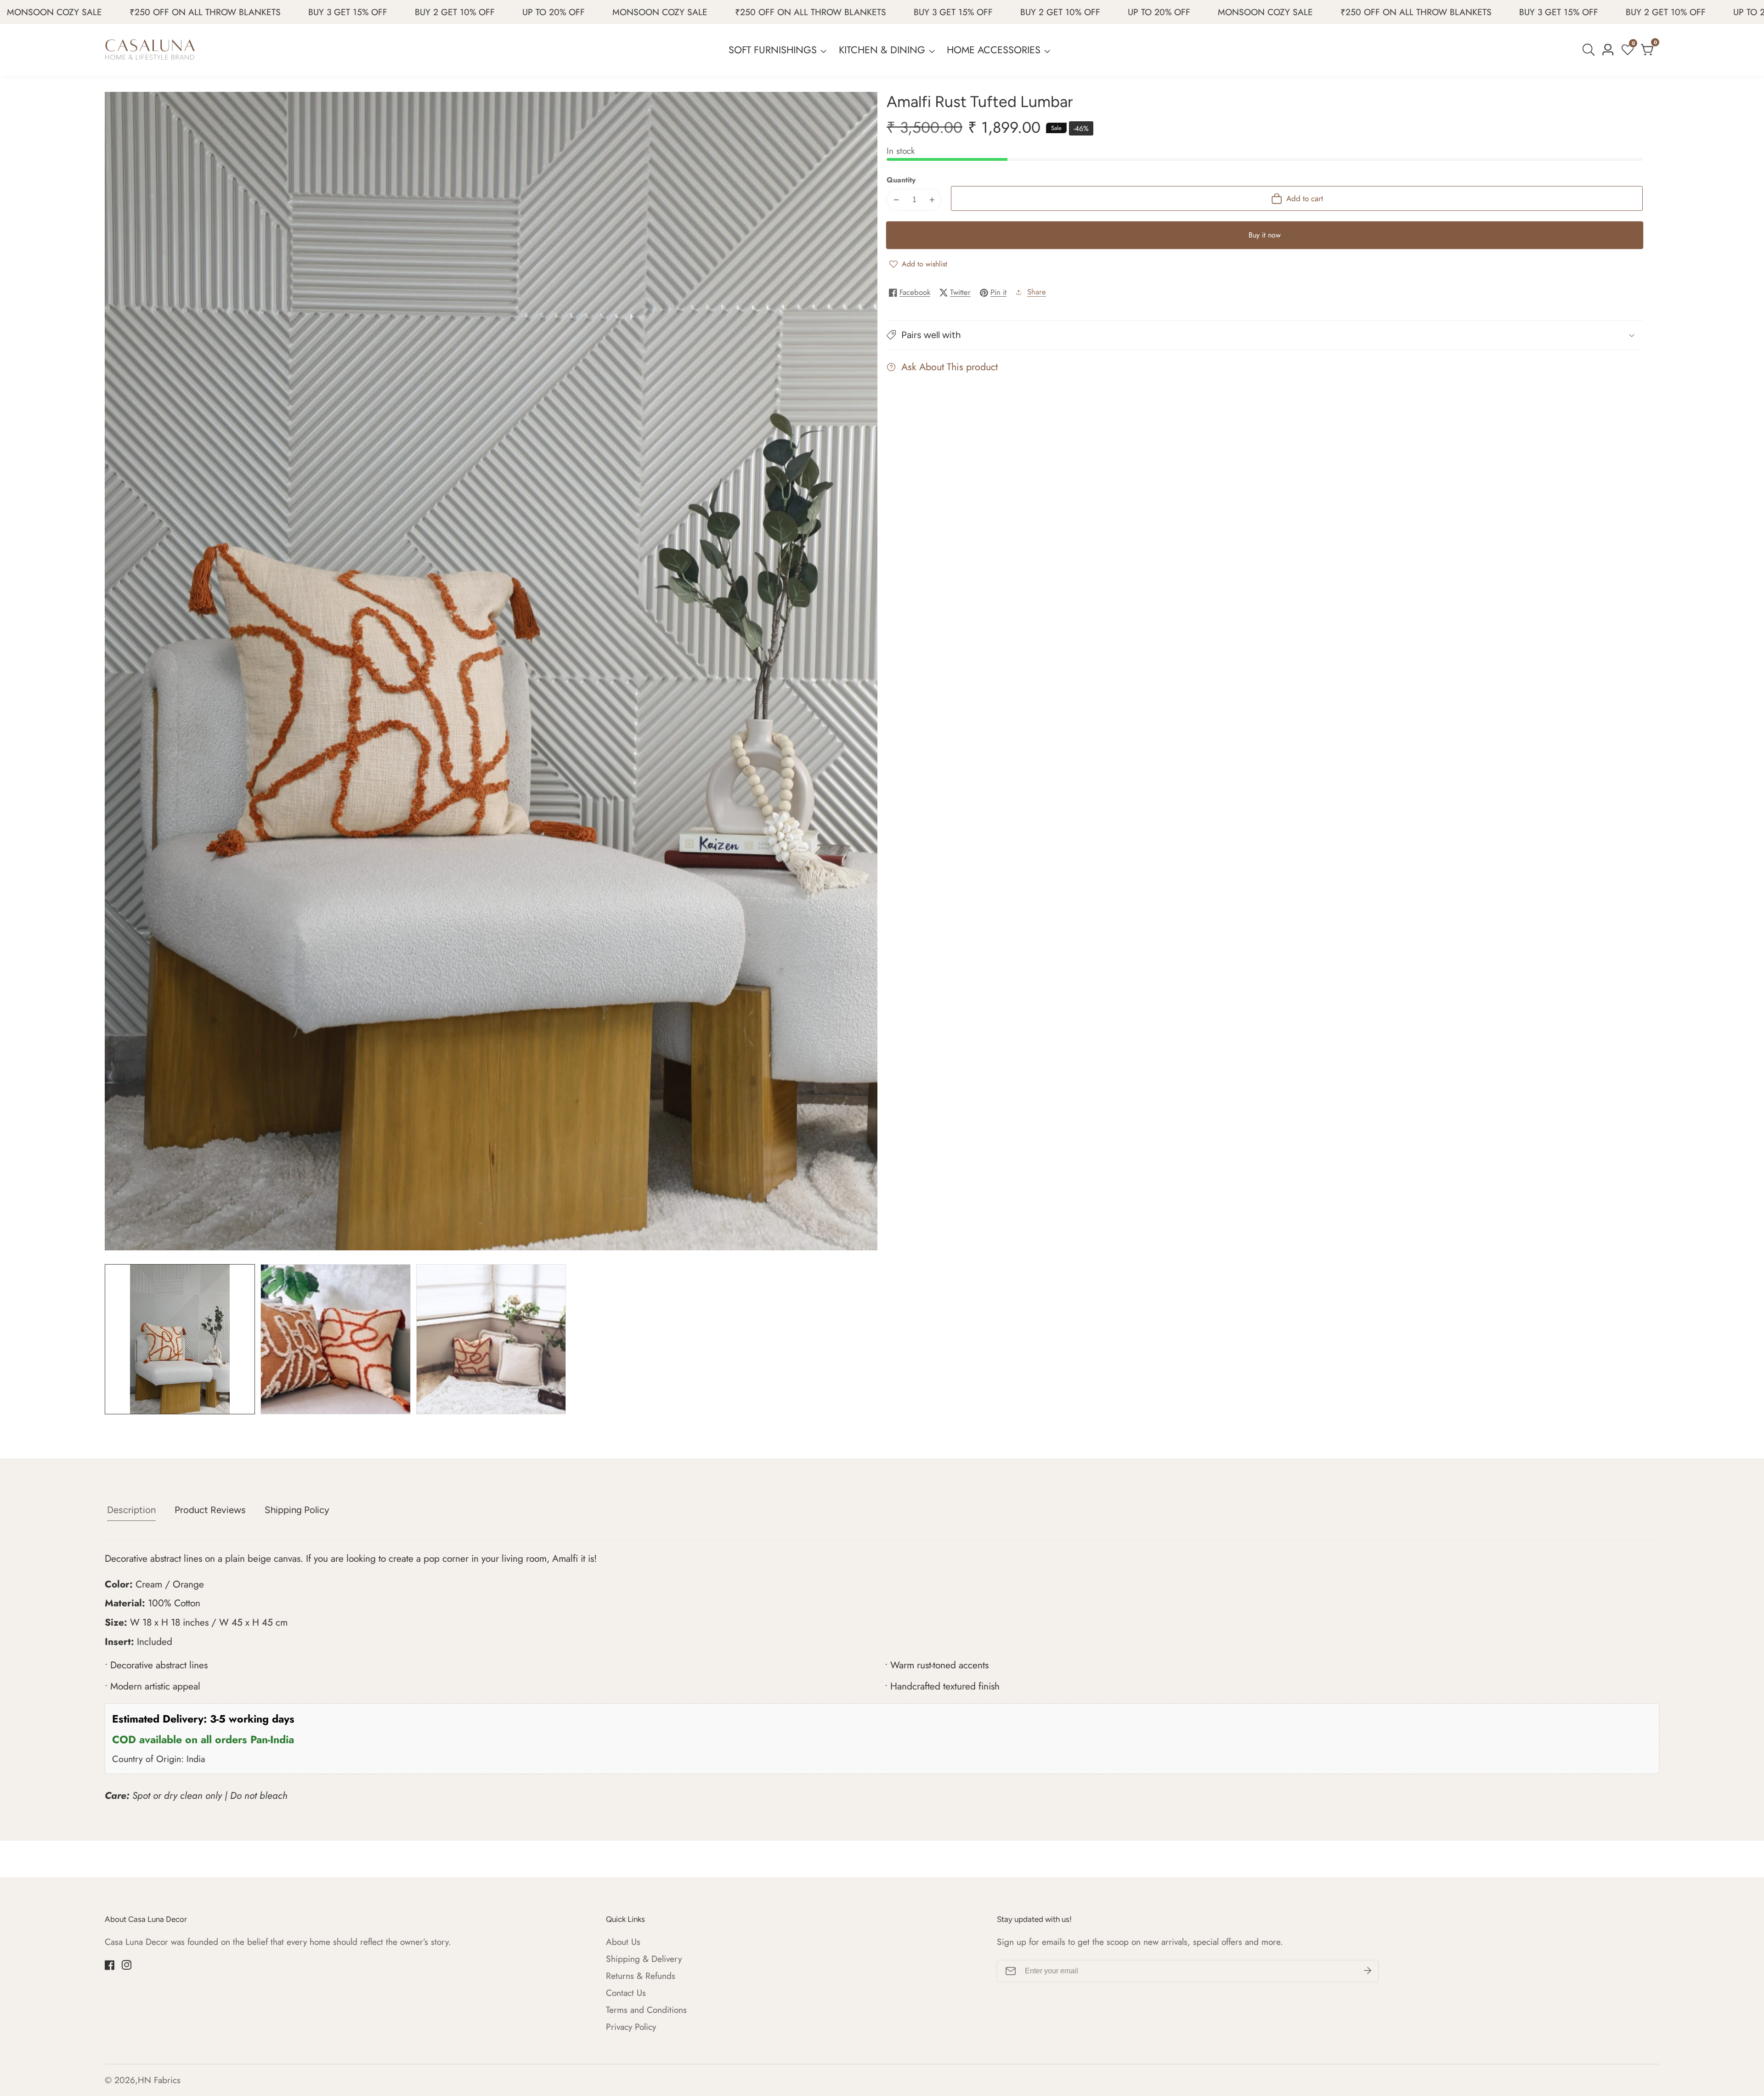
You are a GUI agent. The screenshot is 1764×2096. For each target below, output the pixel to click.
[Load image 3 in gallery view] (491, 1339)
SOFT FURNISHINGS (773, 50)
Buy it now (1265, 235)
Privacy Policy (631, 2027)
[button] (1265, 335)
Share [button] (1037, 292)
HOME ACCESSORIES (994, 50)
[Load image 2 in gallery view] (336, 1339)
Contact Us (626, 1993)
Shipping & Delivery (644, 1959)
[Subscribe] (1368, 1971)
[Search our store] (1590, 50)
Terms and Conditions (646, 2010)
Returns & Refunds (641, 1976)
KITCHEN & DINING (882, 50)
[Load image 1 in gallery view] (180, 1339)
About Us (623, 1942)
